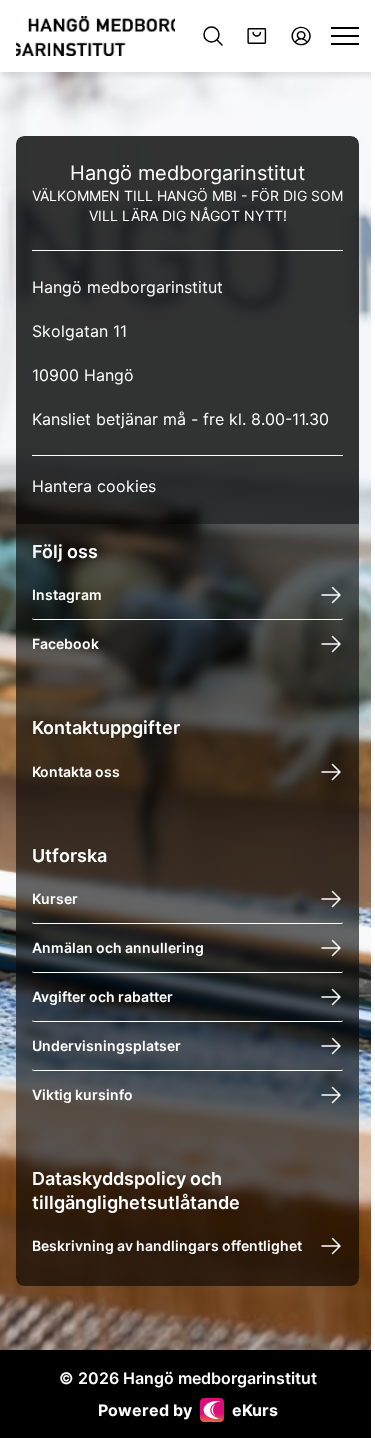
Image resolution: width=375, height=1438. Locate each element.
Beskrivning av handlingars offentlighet (167, 1245)
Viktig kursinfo (82, 1094)
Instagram (67, 594)
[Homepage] (95, 36)
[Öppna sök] (213, 36)
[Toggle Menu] (345, 36)
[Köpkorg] (257, 36)
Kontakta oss (76, 771)
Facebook (65, 643)
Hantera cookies (94, 486)
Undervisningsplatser (106, 1045)
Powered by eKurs (188, 1410)
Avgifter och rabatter (102, 996)
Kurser (55, 898)
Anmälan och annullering (118, 947)
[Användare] (301, 36)
